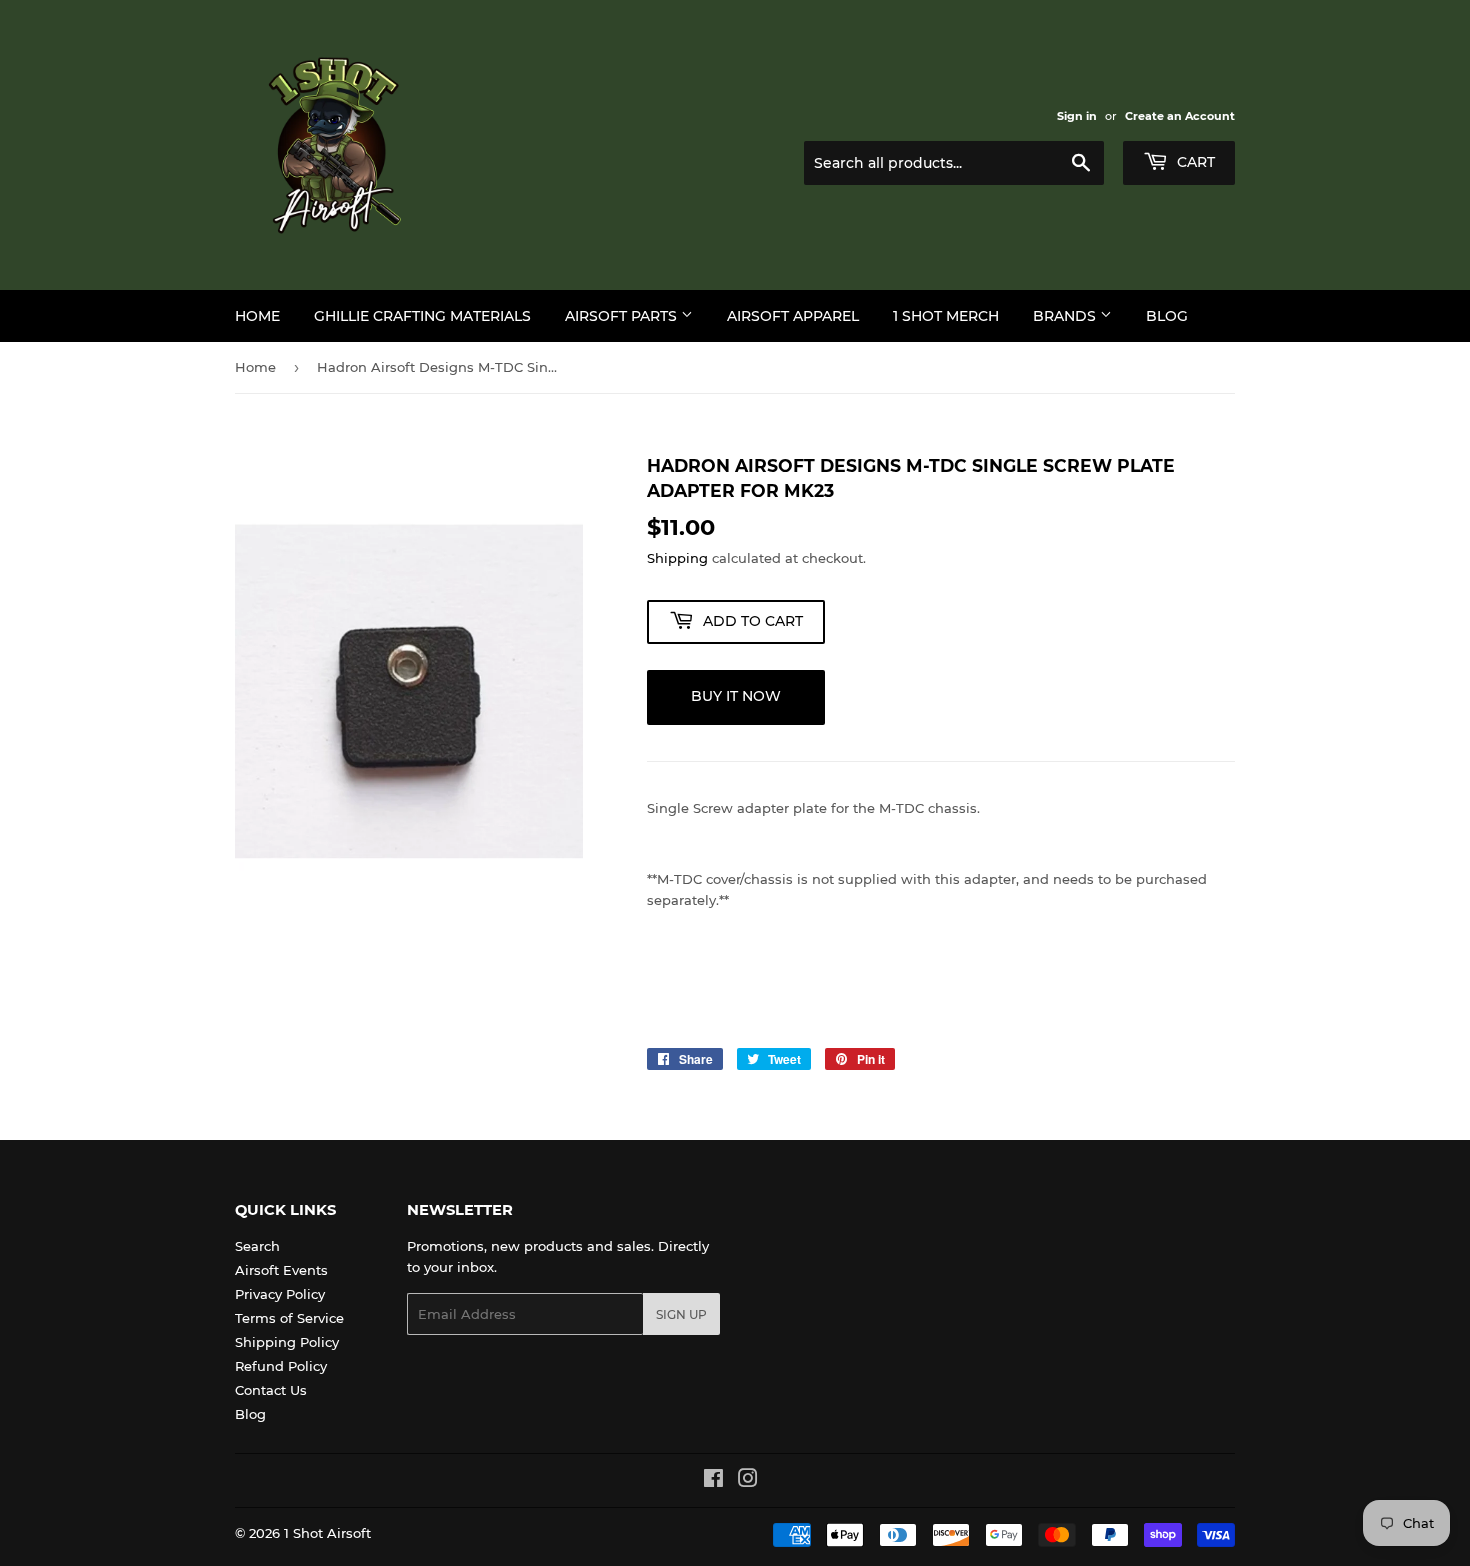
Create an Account (1180, 116)
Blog (1167, 316)
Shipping (677, 558)
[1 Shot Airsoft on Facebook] (713, 1481)
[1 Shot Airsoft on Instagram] (748, 1481)
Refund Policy (281, 1366)
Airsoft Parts (623, 316)
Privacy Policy (280, 1294)
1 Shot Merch (946, 316)
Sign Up (681, 1314)
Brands (1066, 316)
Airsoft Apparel (793, 316)
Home (257, 316)
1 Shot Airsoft (327, 1533)
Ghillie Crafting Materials (422, 316)
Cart (1194, 162)
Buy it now (736, 696)
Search (257, 1246)
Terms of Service (289, 1318)
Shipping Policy (287, 1342)
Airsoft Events (281, 1270)
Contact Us (271, 1390)
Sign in (1077, 116)
